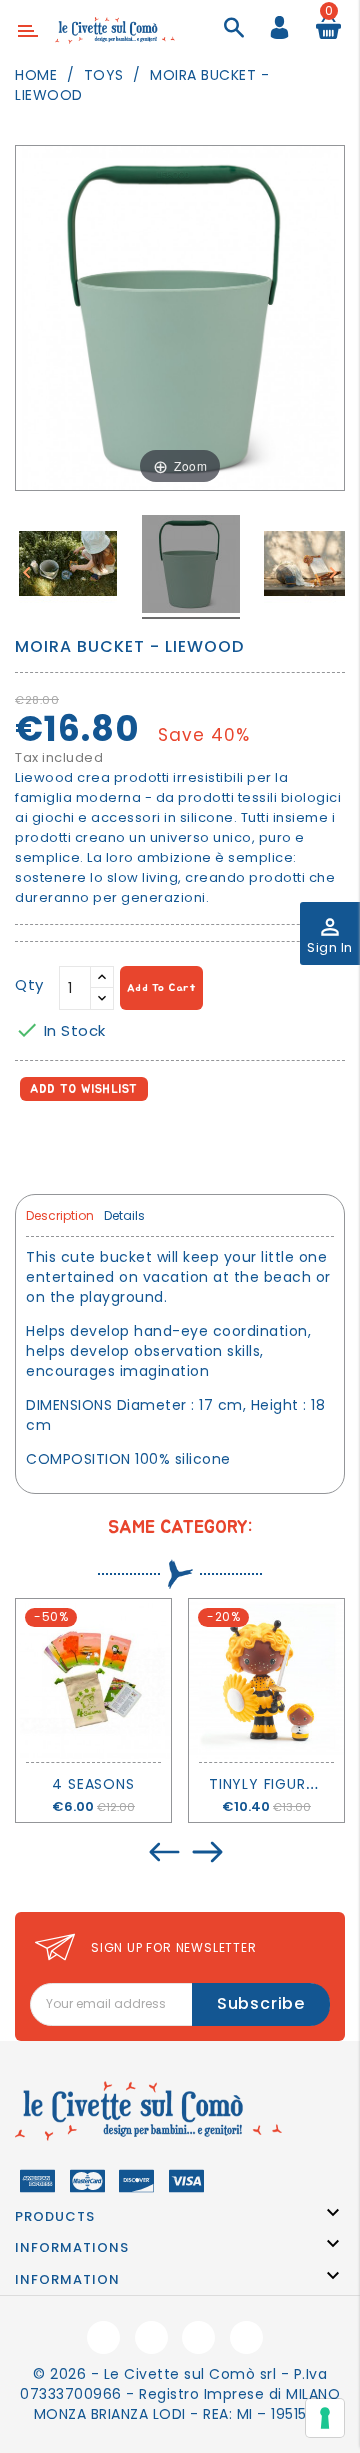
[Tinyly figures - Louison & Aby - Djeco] (266, 1680)
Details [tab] (124, 1215)
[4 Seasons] (93, 1680)
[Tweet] (78, 1144)
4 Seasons (93, 1784)
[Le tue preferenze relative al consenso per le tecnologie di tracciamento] (325, 2418)
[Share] (34, 1144)
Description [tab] (60, 1215)
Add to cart (162, 987)
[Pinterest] (121, 1144)
